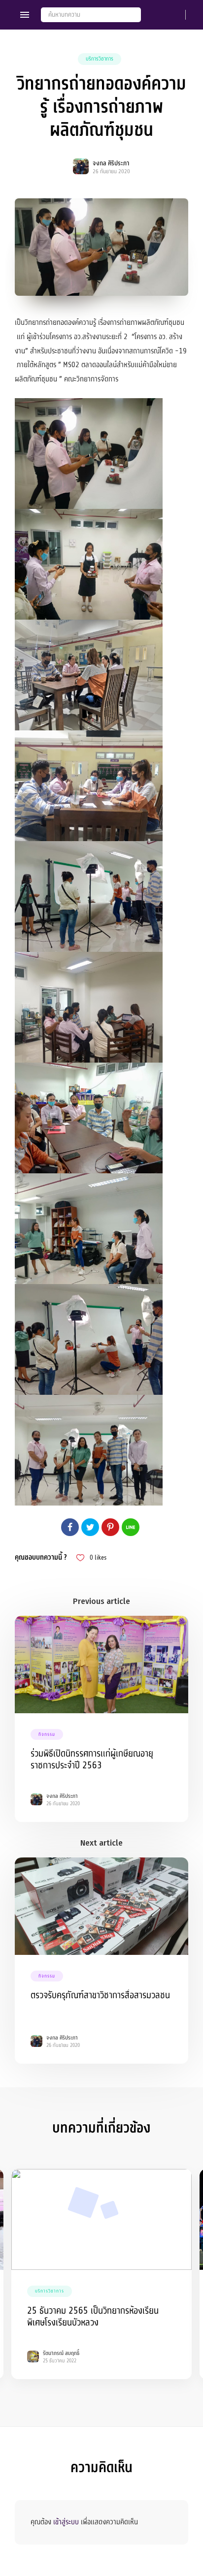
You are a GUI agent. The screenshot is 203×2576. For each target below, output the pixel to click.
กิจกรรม (47, 1734)
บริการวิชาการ (100, 59)
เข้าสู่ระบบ (66, 2522)
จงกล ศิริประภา (111, 163)
